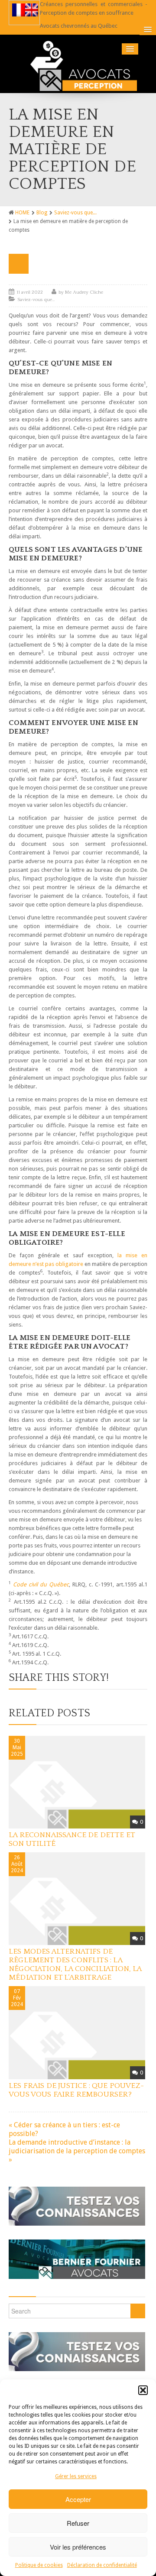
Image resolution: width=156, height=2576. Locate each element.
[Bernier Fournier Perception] (78, 64)
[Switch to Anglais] (32, 10)
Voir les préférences (78, 2547)
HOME (22, 213)
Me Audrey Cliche (84, 292)
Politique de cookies (39, 2565)
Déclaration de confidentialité (102, 2565)
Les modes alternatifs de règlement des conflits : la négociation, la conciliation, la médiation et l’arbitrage (75, 1964)
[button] (143, 2390)
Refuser (78, 2523)
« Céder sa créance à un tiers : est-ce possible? (64, 2129)
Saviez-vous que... (75, 213)
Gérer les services (76, 2476)
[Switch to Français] (19, 10)
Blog (42, 213)
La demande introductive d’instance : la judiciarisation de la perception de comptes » (77, 2151)
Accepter (78, 2499)
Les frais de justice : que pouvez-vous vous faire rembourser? (76, 2090)
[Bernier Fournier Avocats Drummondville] (77, 2256)
